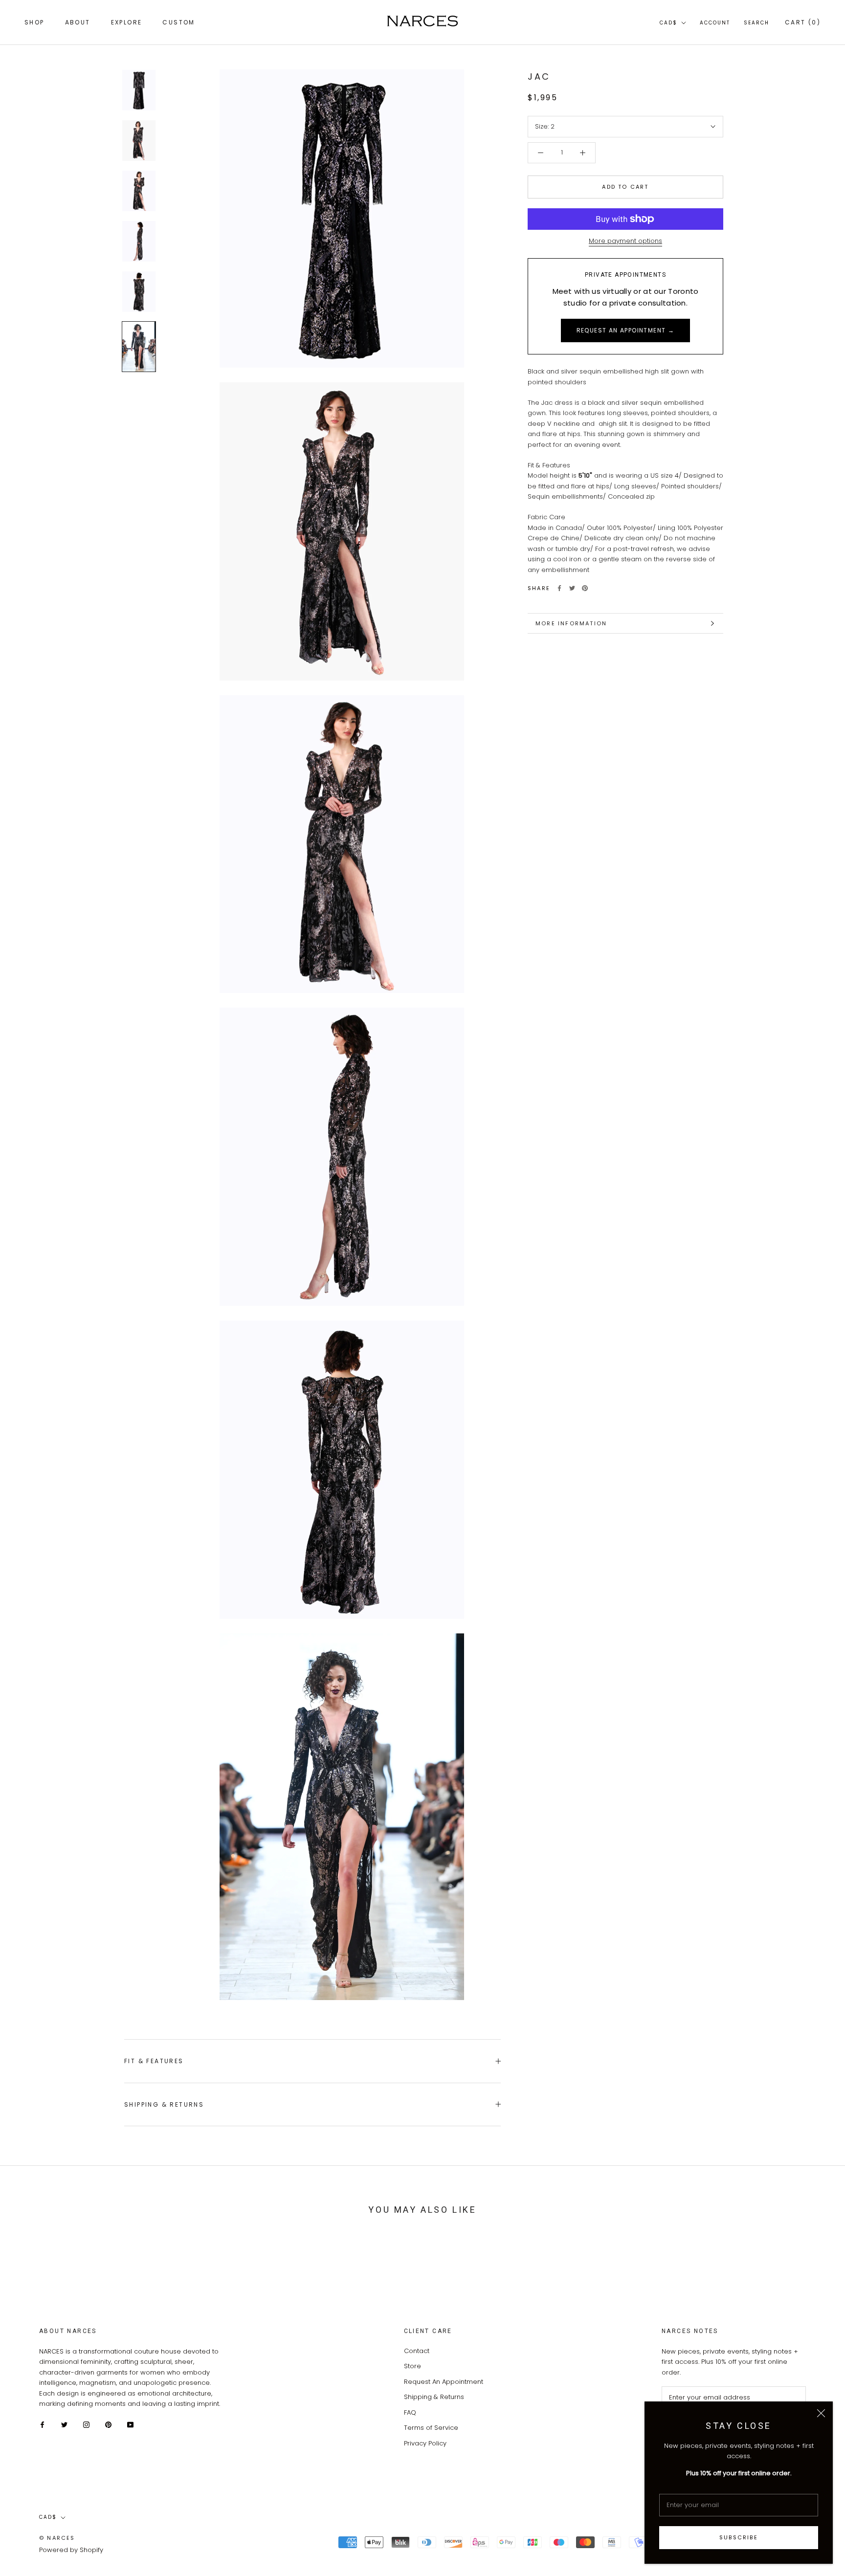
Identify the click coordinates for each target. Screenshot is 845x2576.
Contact (417, 2351)
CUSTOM (178, 22)
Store (412, 2366)
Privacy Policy (425, 2443)
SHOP (34, 22)
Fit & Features (154, 2061)
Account (715, 23)
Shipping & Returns (164, 2104)
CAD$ (668, 23)
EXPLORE (127, 22)
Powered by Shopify (71, 2550)
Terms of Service (431, 2428)
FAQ (410, 2412)
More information (571, 623)
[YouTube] (130, 2424)
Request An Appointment (444, 2382)
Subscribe (739, 2537)
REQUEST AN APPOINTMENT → (626, 330)
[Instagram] (86, 2424)
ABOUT (78, 22)
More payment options (625, 241)
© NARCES (57, 2538)
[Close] (821, 2413)
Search (756, 23)
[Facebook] (559, 588)
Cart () (803, 22)
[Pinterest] (585, 588)
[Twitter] (572, 588)
